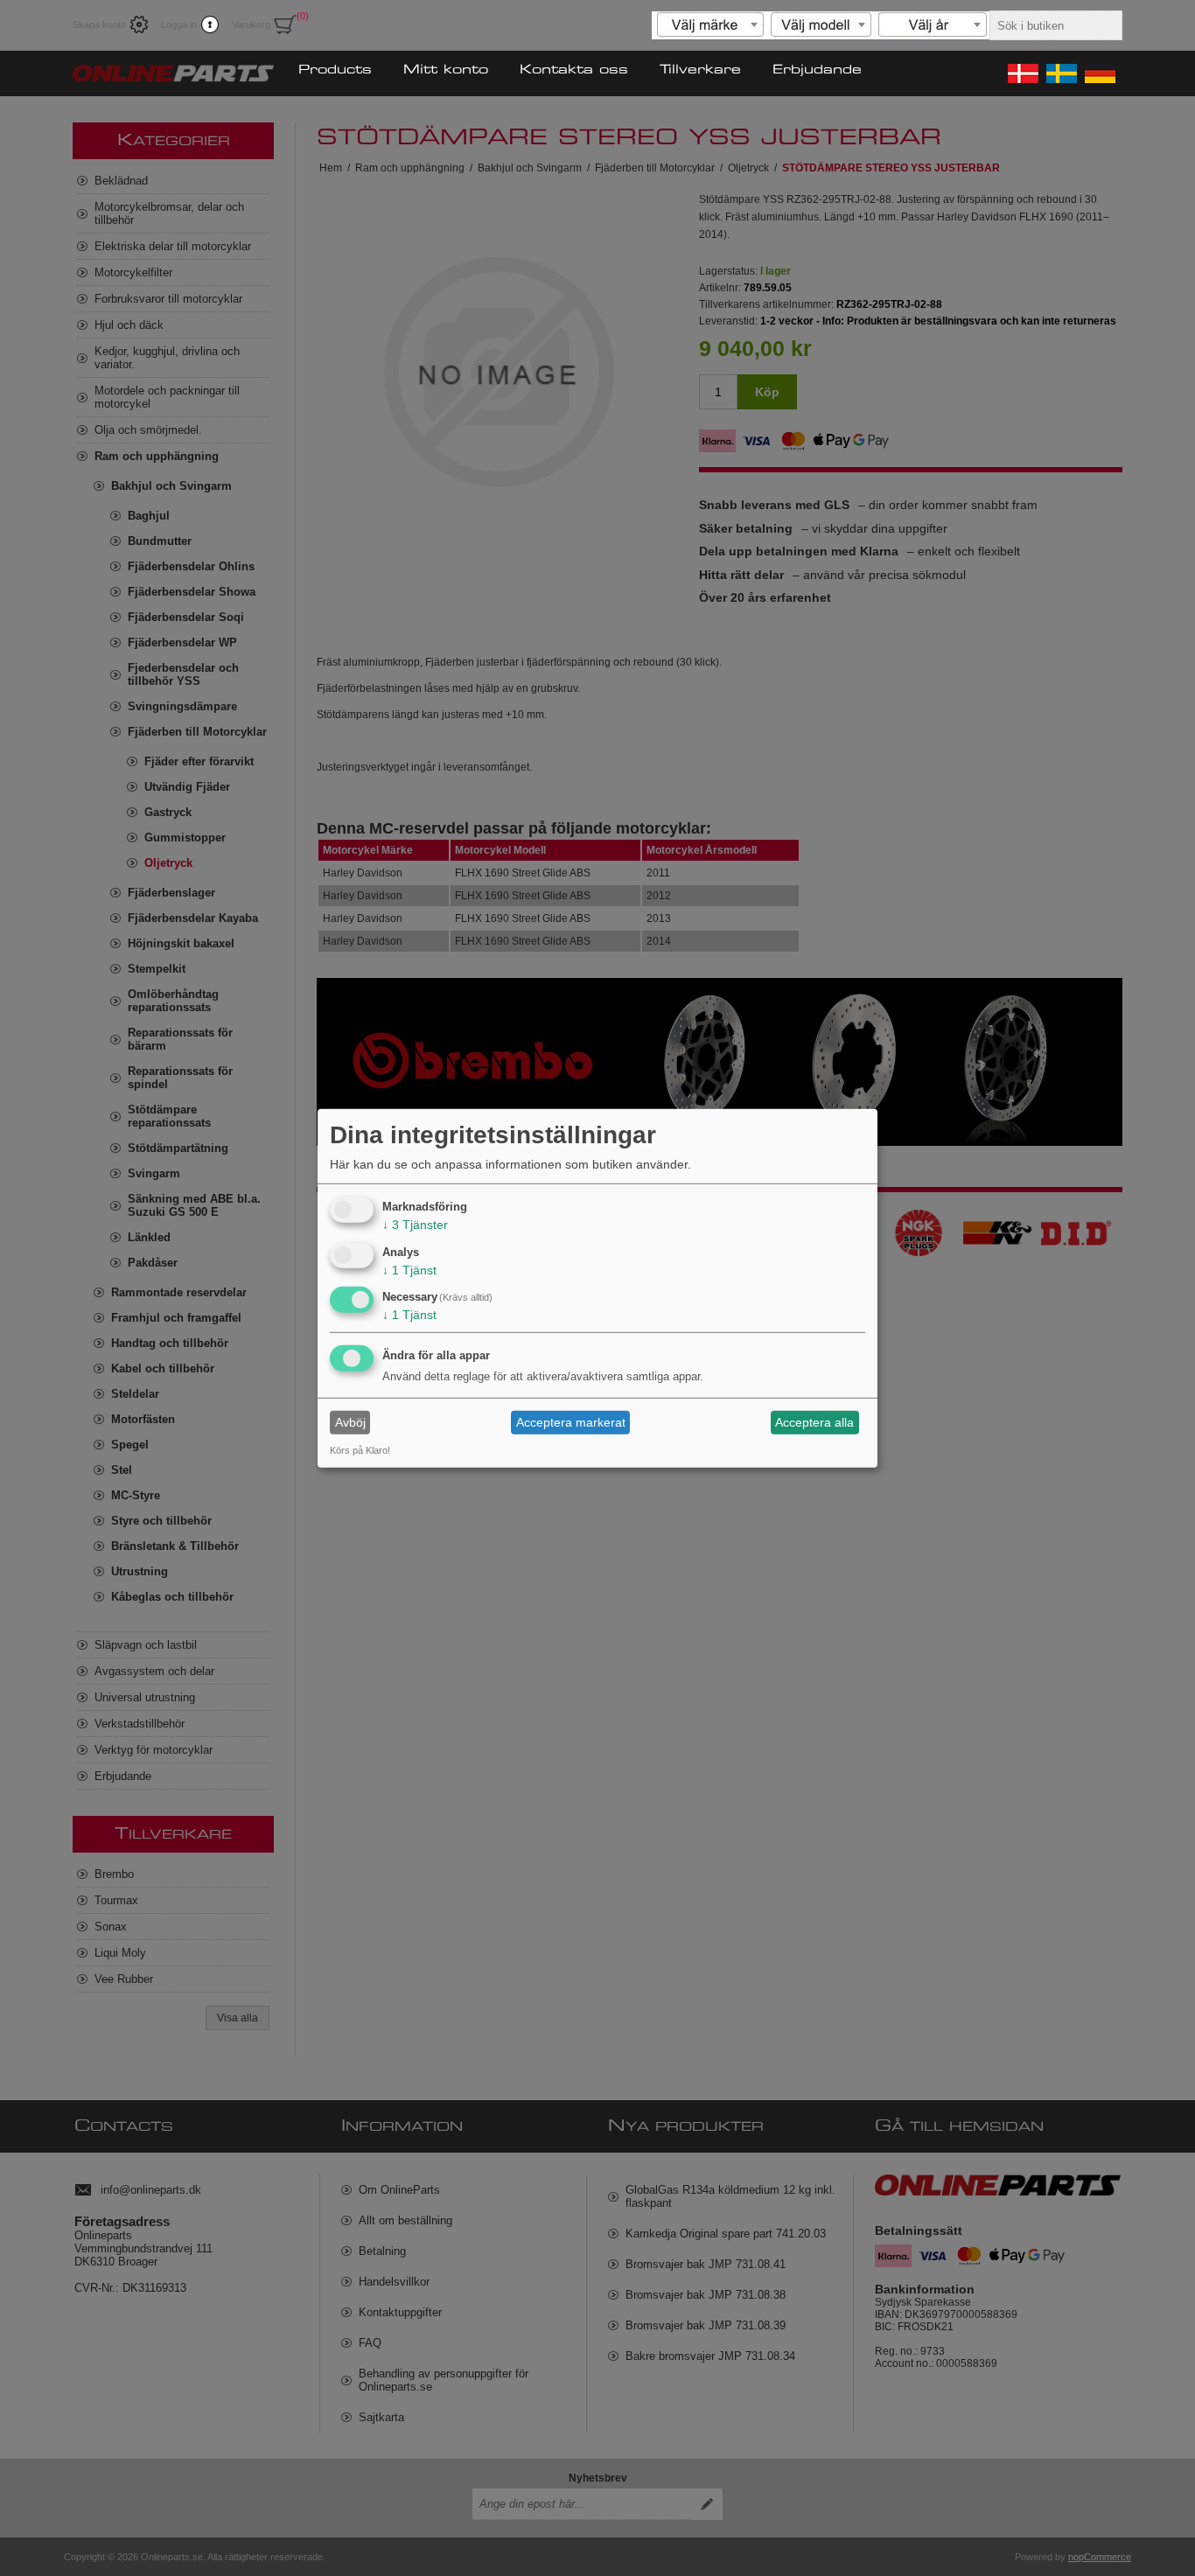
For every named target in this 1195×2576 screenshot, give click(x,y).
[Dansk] (1022, 73)
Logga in (179, 24)
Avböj (350, 1422)
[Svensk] (1060, 73)
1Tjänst (409, 1269)
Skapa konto (99, 24)
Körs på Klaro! (360, 1450)
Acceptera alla (814, 1422)
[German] (1099, 73)
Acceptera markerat (571, 1422)
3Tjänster (415, 1225)
